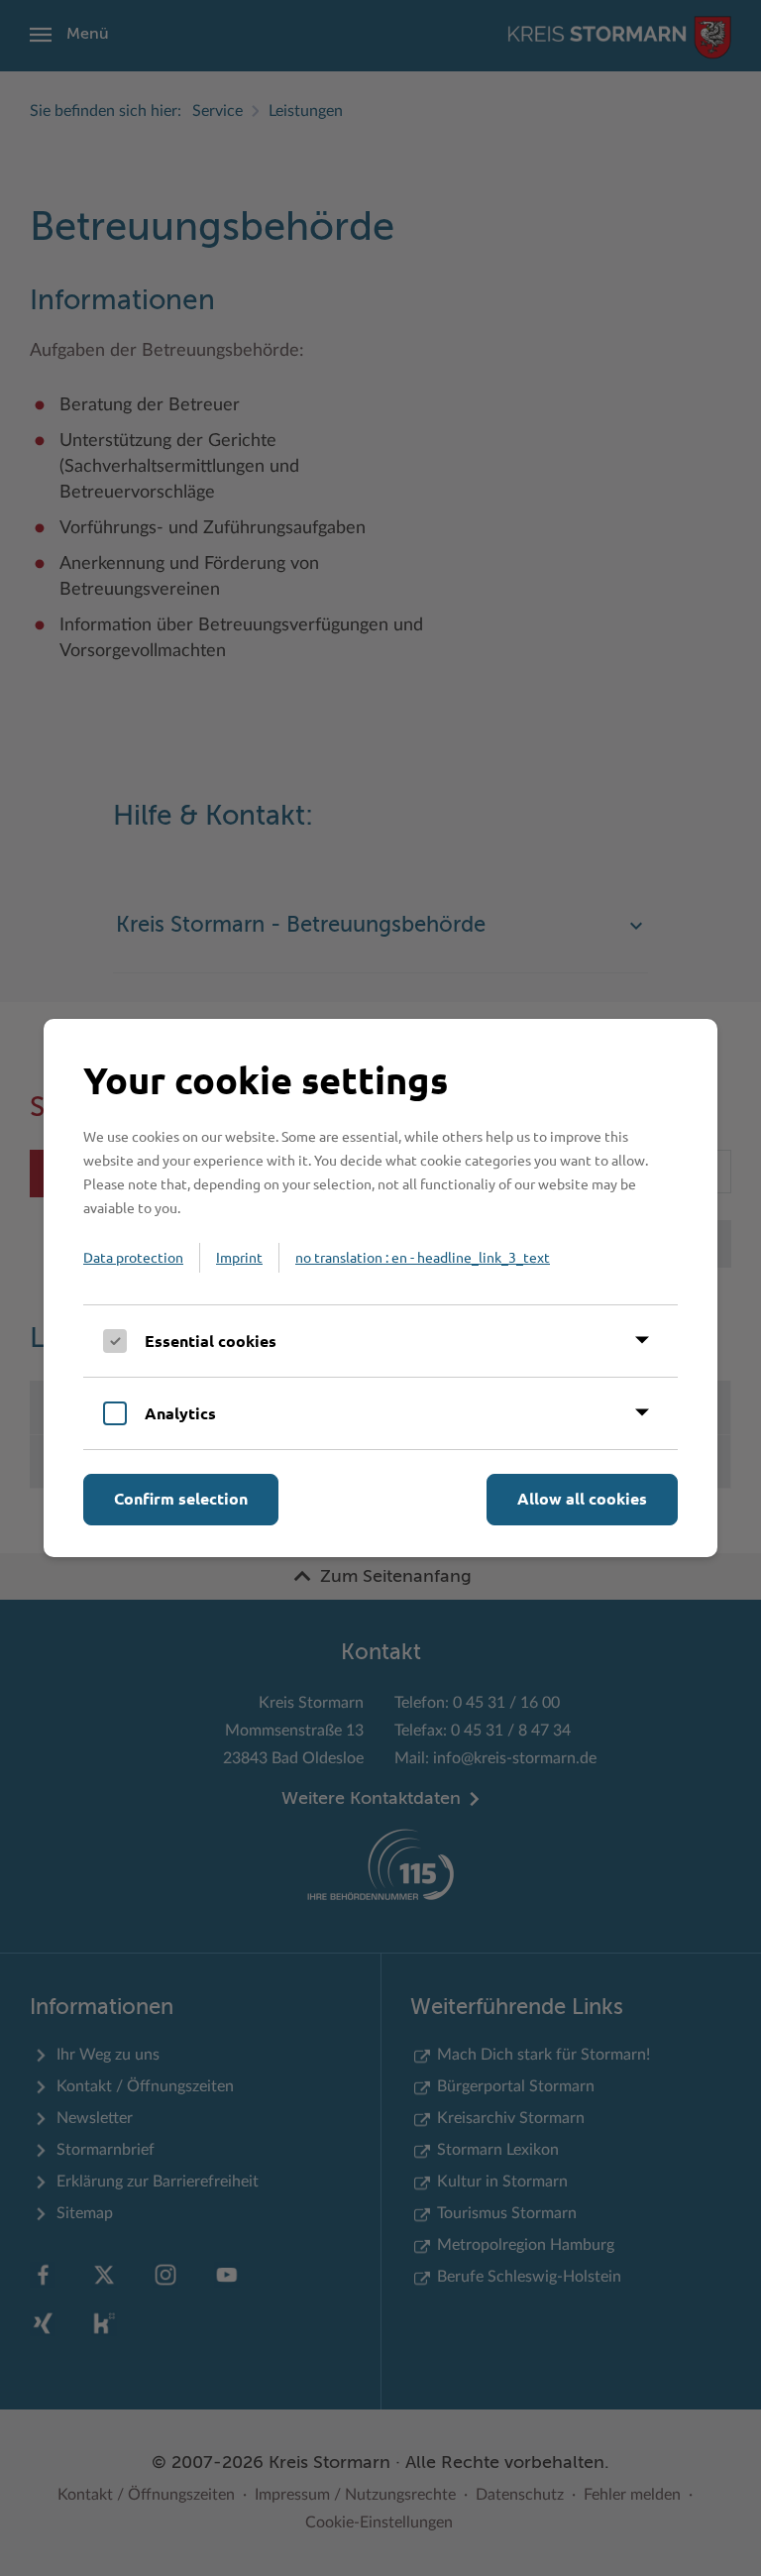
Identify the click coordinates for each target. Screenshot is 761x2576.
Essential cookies (211, 1341)
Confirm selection (181, 1498)
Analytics (180, 1413)
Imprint (239, 1257)
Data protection (133, 1257)
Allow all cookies (582, 1498)
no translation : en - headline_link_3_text (423, 1257)
